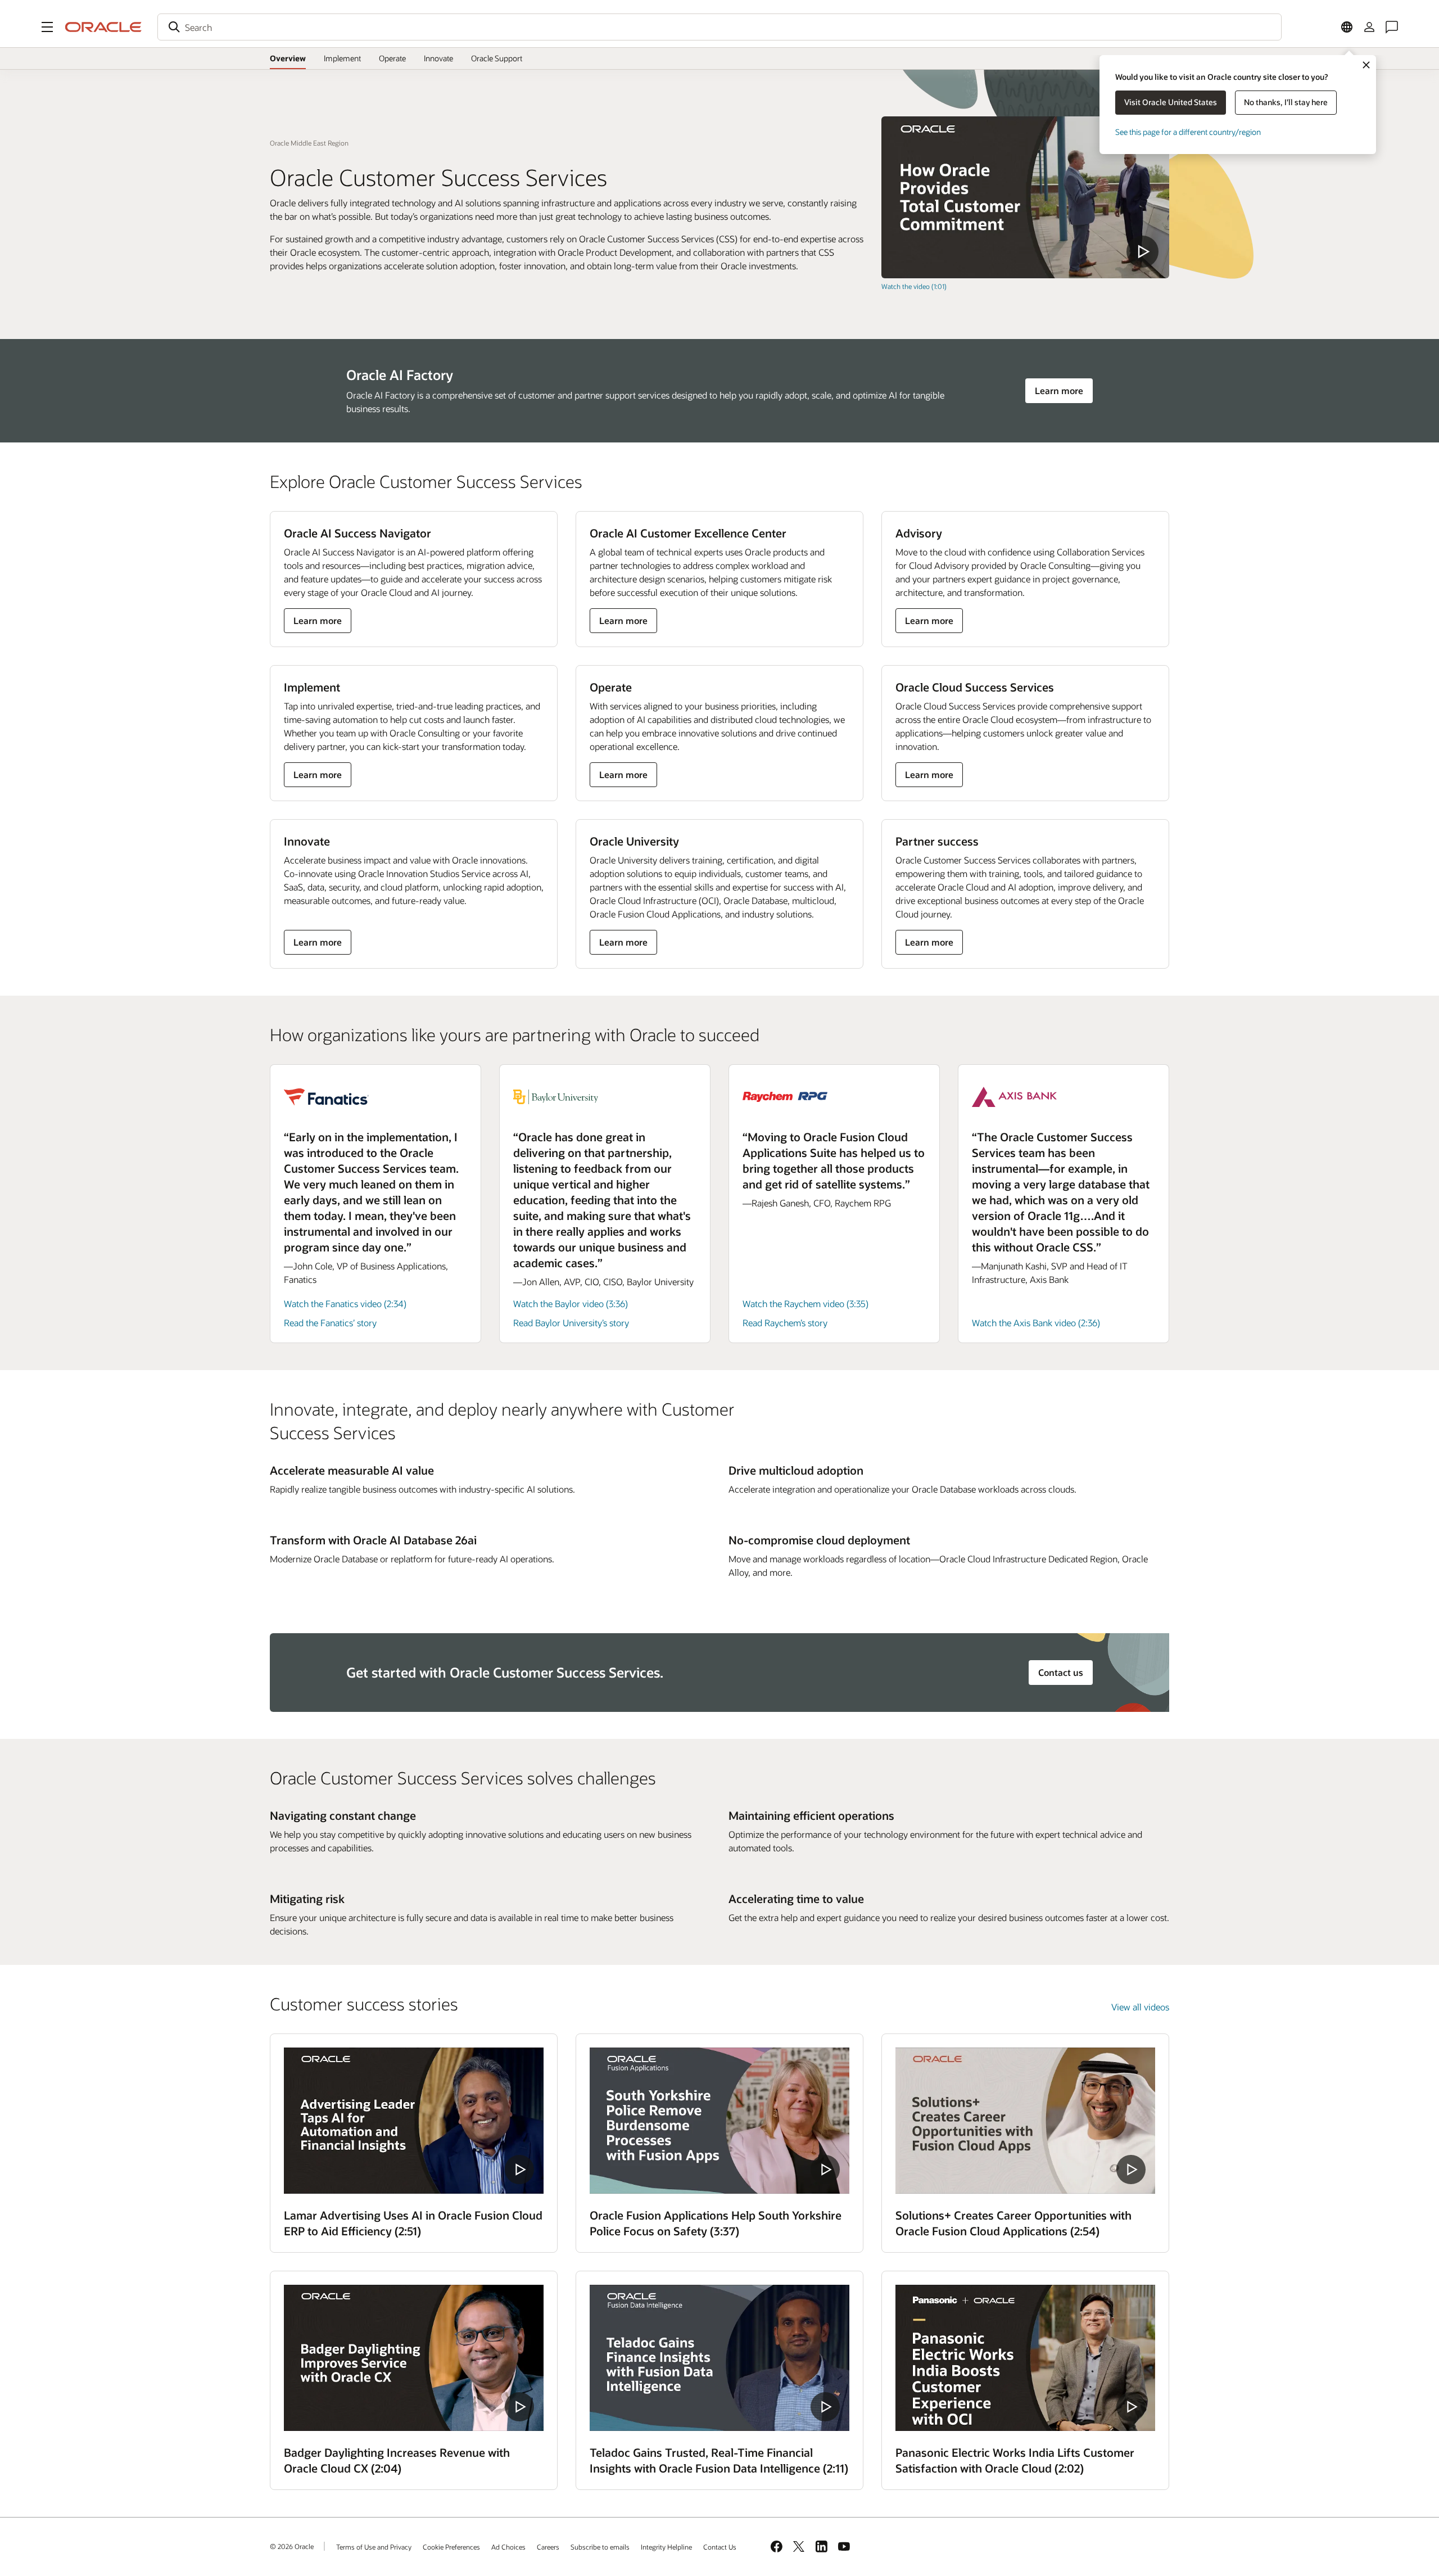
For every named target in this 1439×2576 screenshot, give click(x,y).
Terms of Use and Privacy (374, 2547)
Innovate (438, 58)
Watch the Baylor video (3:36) (571, 1303)
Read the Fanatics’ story (330, 1323)
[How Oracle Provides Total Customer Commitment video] (1025, 197)
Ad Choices (508, 2547)
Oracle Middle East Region (309, 143)
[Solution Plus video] (1025, 2121)
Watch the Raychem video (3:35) (806, 1303)
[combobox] (719, 27)
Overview (288, 58)
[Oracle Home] (103, 27)
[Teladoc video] (719, 2358)
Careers (548, 2547)
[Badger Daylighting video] (414, 2358)
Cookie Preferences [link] (451, 2547)
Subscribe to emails (600, 2547)
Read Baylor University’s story (571, 1323)
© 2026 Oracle (292, 2546)
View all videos (1140, 2007)
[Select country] (1347, 27)
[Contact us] (1392, 27)
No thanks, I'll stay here (1286, 102)
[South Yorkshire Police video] (719, 2121)
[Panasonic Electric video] (1025, 2358)
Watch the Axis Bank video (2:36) (1036, 1323)
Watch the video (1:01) (914, 286)
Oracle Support (497, 58)
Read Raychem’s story (785, 1323)
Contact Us (720, 2547)
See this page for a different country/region (1188, 132)
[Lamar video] (414, 2121)
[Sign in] (1369, 27)
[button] (47, 27)
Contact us (1061, 1672)
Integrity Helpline (666, 2547)
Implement (342, 58)
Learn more (1059, 390)
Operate (392, 58)
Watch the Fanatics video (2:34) (345, 1303)
